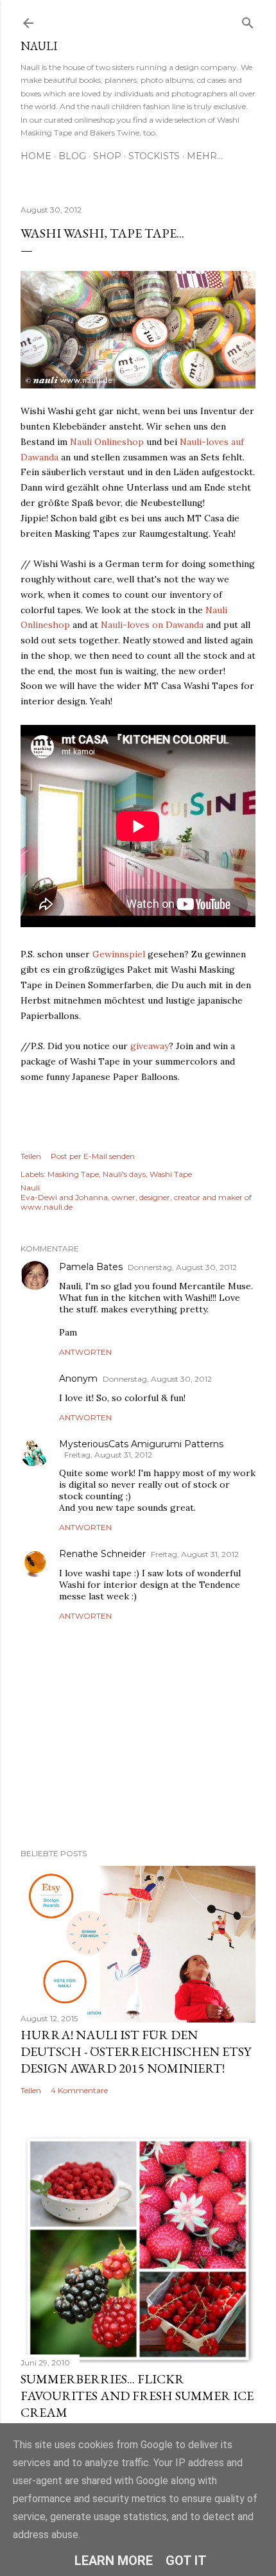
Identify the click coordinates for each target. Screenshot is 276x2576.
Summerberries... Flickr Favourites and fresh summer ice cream (137, 2396)
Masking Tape (73, 1174)
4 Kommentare (79, 2090)
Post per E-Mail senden (93, 1156)
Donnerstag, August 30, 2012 (182, 1267)
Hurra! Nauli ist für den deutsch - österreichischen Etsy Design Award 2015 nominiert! (136, 2051)
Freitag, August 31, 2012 (108, 1455)
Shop (107, 156)
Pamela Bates (91, 1267)
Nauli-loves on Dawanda (152, 625)
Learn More (114, 2561)
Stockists (154, 156)
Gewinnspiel (119, 954)
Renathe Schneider (102, 1554)
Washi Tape (171, 1174)
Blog (72, 156)
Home (36, 156)
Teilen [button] (31, 1156)
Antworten (85, 1352)
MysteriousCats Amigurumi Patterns (141, 1444)
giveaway (150, 1046)
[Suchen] (248, 20)
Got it (186, 2561)
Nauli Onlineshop (107, 442)
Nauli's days (124, 1174)
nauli (39, 46)
